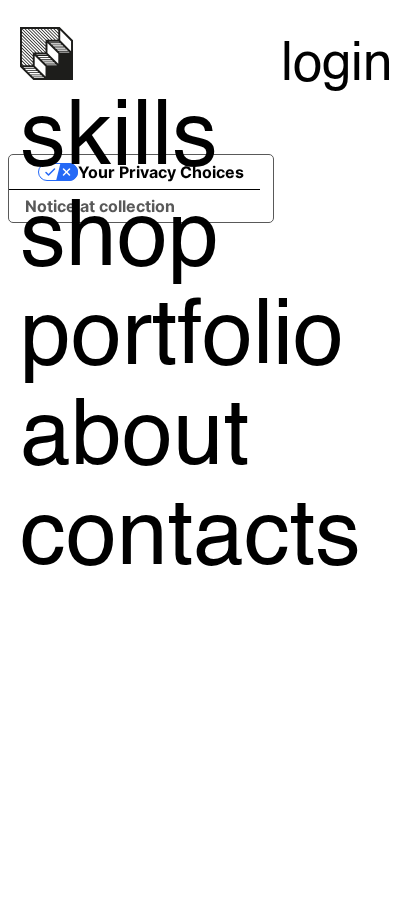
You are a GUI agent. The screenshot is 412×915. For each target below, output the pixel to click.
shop (119, 240)
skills (119, 140)
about (134, 439)
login (336, 65)
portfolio (182, 339)
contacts (190, 539)
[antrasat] (46, 76)
